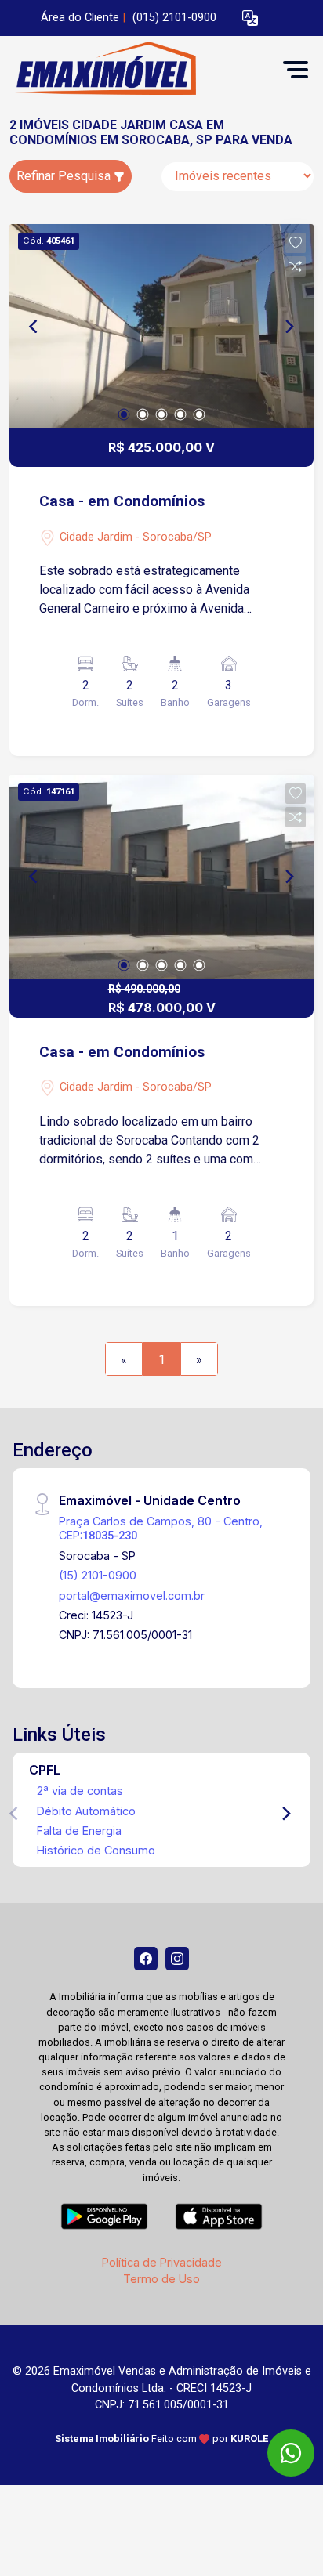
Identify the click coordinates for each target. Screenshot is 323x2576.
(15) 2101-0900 (98, 1575)
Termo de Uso (161, 2279)
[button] (250, 18)
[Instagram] (177, 1959)
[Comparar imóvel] (296, 266)
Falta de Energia (79, 1831)
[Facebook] (146, 1959)
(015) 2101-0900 (174, 18)
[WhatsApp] (291, 2453)
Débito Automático (86, 1811)
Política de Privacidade (162, 2262)
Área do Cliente (80, 18)
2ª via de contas (80, 1791)
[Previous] (34, 326)
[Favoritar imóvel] (296, 243)
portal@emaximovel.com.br (132, 1596)
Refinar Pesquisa (65, 176)
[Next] (289, 326)
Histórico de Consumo (96, 1850)
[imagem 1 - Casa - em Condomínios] (161, 326)
